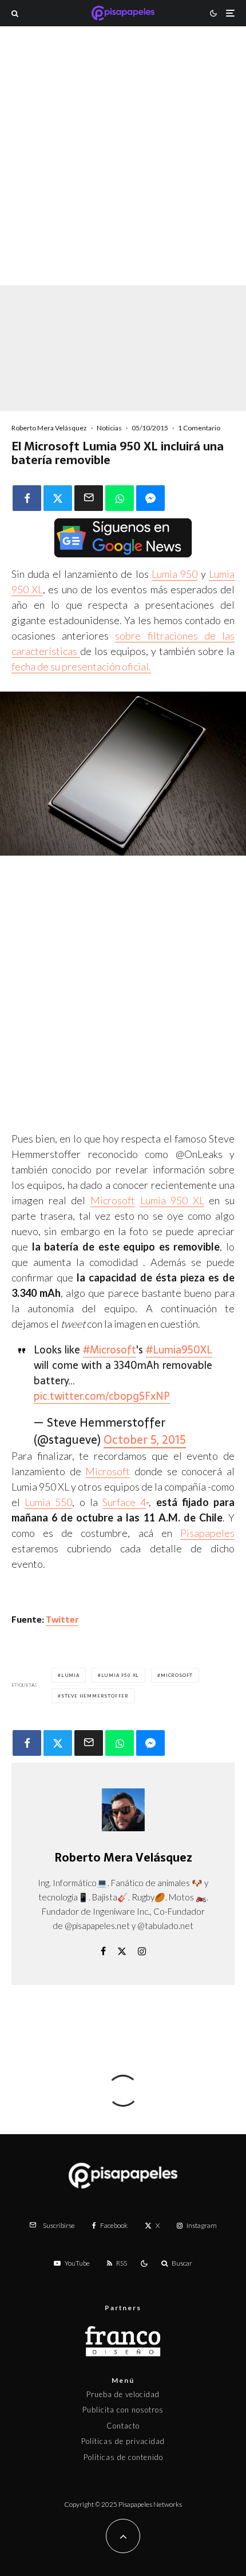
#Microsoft (110, 1350)
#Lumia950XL (179, 1350)
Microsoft (113, 1200)
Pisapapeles (207, 1533)
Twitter (62, 1620)
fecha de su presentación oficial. (81, 666)
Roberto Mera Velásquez (49, 428)
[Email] (89, 498)
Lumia (70, 1675)
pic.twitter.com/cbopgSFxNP (102, 1396)
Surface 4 (124, 1502)
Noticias (109, 428)
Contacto (123, 2426)
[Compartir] (27, 498)
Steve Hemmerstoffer (95, 1696)
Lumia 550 (48, 1502)
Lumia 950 (174, 574)
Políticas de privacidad (123, 2441)
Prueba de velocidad (123, 2394)
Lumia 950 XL (172, 1200)
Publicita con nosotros (123, 2410)
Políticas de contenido (123, 2457)
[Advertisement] (123, 171)
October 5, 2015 (145, 1440)
